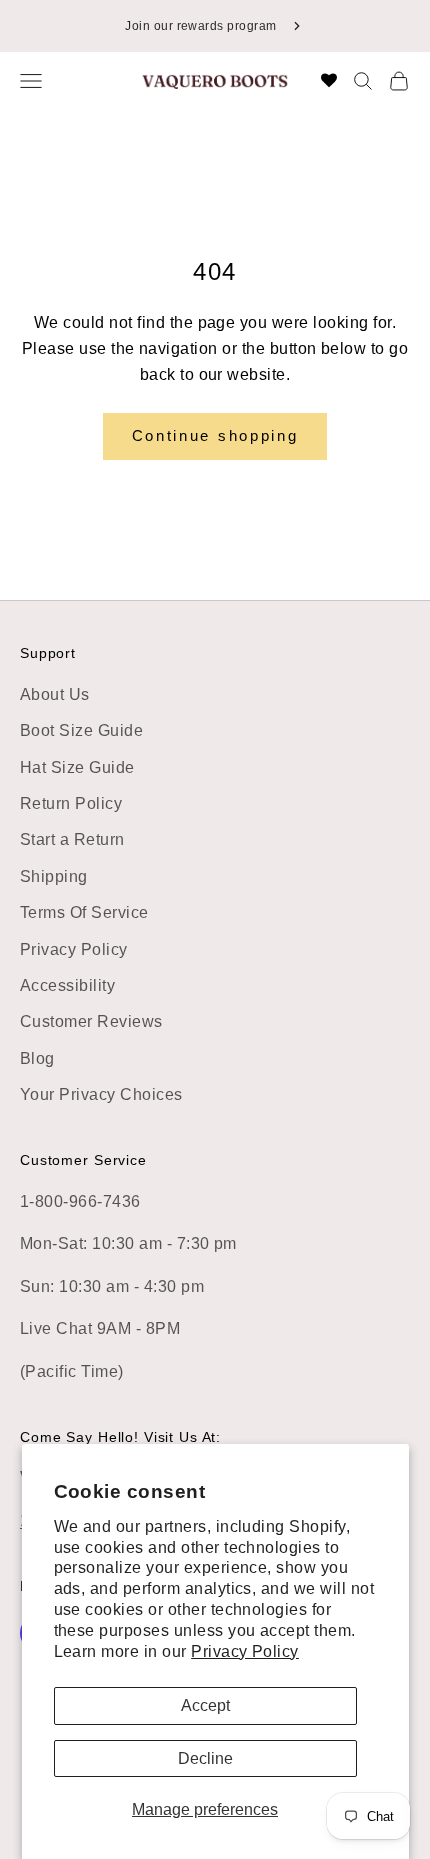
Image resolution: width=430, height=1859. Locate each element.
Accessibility (67, 985)
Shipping (54, 876)
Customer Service (83, 1160)
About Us (55, 694)
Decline (205, 1758)
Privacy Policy (245, 1651)
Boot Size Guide (81, 730)
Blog (37, 1058)
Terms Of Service (84, 912)
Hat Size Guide (77, 767)
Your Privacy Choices (101, 1094)
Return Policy (71, 803)
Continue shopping (215, 435)
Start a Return (72, 839)
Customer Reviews (91, 1021)
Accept (205, 1705)
